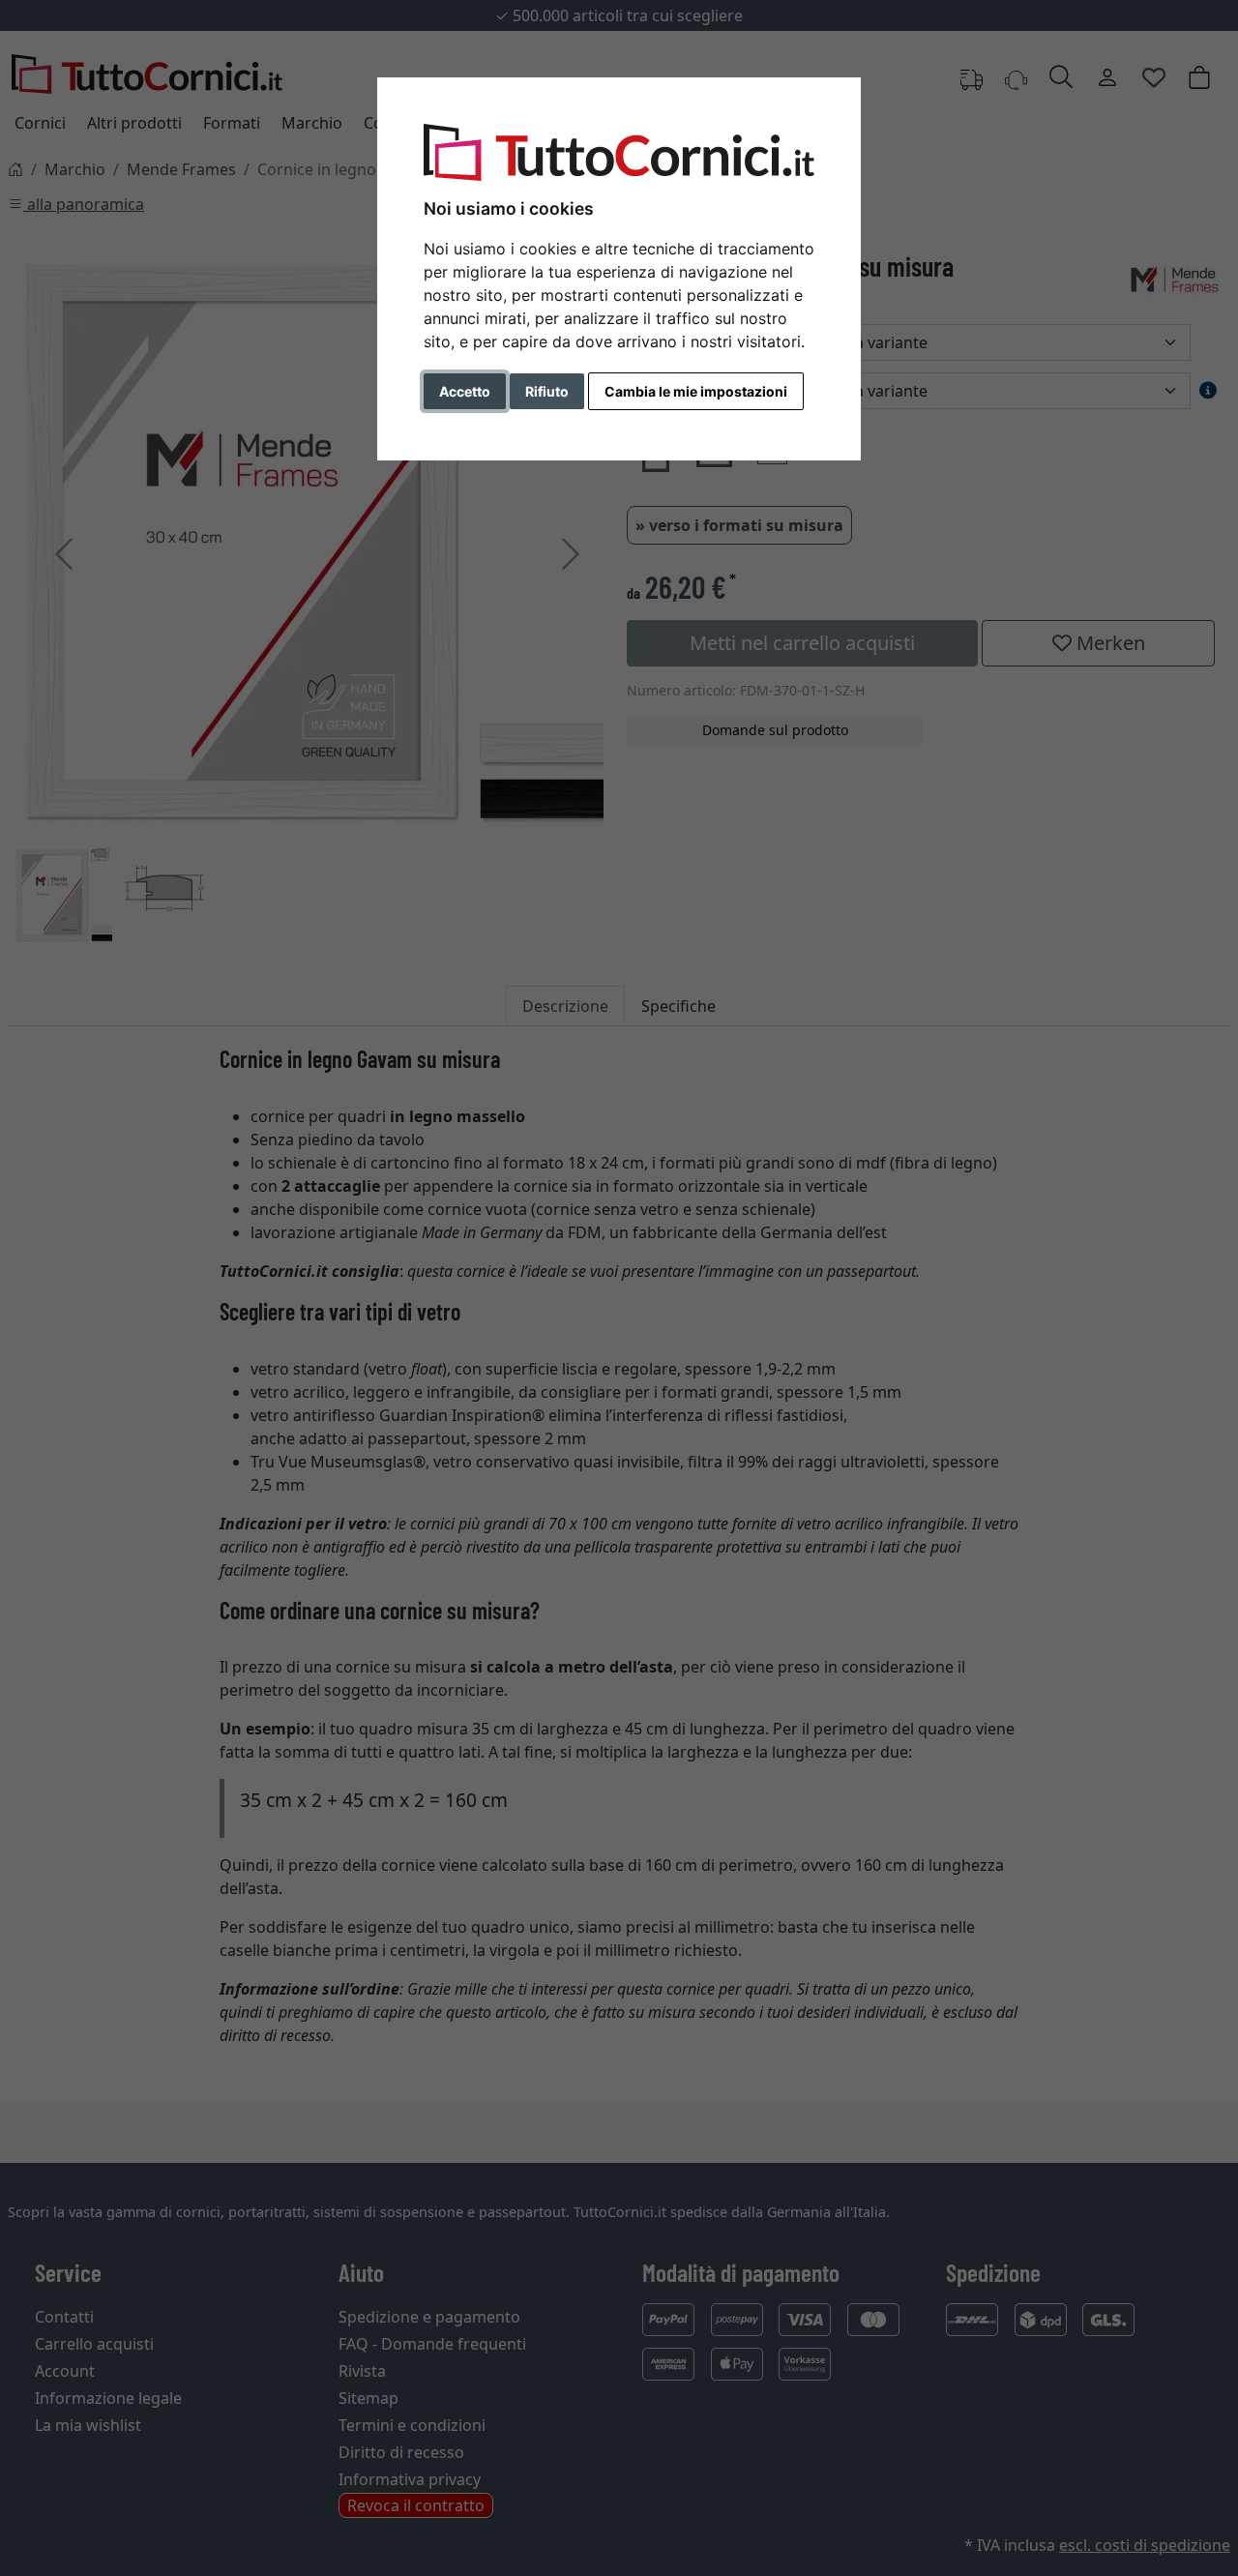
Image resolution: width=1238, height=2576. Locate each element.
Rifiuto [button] (547, 391)
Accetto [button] (465, 391)
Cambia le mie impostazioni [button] (696, 391)
